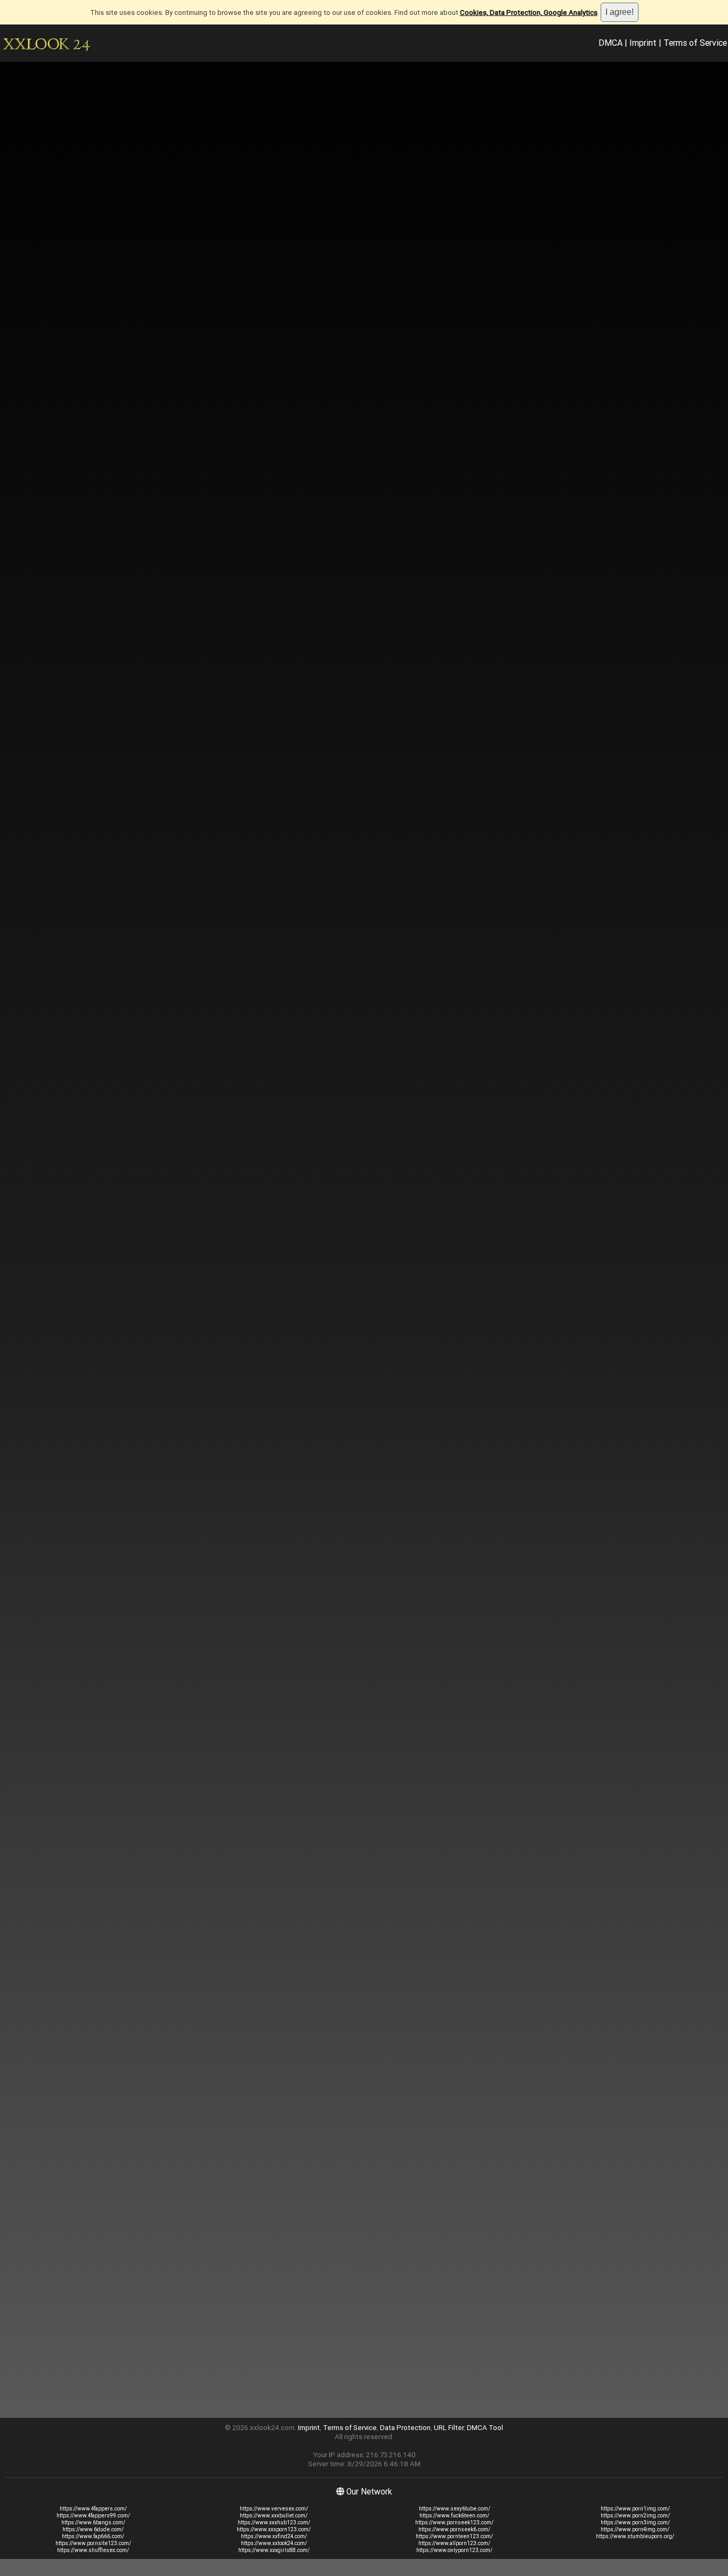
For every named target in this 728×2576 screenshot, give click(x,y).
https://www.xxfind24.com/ (274, 2536)
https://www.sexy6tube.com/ (455, 2509)
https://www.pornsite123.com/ (93, 2543)
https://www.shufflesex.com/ (93, 2550)
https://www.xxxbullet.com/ (274, 2516)
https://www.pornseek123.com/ (454, 2522)
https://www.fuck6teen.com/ (454, 2516)
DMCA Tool (485, 2428)
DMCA (610, 43)
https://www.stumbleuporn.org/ (635, 2536)
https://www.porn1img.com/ (635, 2509)
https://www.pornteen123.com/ (454, 2536)
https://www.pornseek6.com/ (454, 2529)
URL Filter (449, 2428)
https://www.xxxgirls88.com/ (274, 2550)
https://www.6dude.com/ (93, 2529)
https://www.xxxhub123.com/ (274, 2522)
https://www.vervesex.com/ (274, 2509)
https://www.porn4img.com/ (635, 2529)
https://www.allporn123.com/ (454, 2543)
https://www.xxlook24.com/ (274, 2543)
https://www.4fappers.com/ (93, 2509)
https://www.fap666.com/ (93, 2536)
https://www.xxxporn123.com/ (274, 2529)
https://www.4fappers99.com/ (93, 2516)
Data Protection (405, 2428)
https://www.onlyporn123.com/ (454, 2550)
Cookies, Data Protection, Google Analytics (529, 13)
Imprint (643, 43)
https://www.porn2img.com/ (635, 2516)
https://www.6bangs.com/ (93, 2522)
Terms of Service (695, 43)
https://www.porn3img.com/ (635, 2522)
